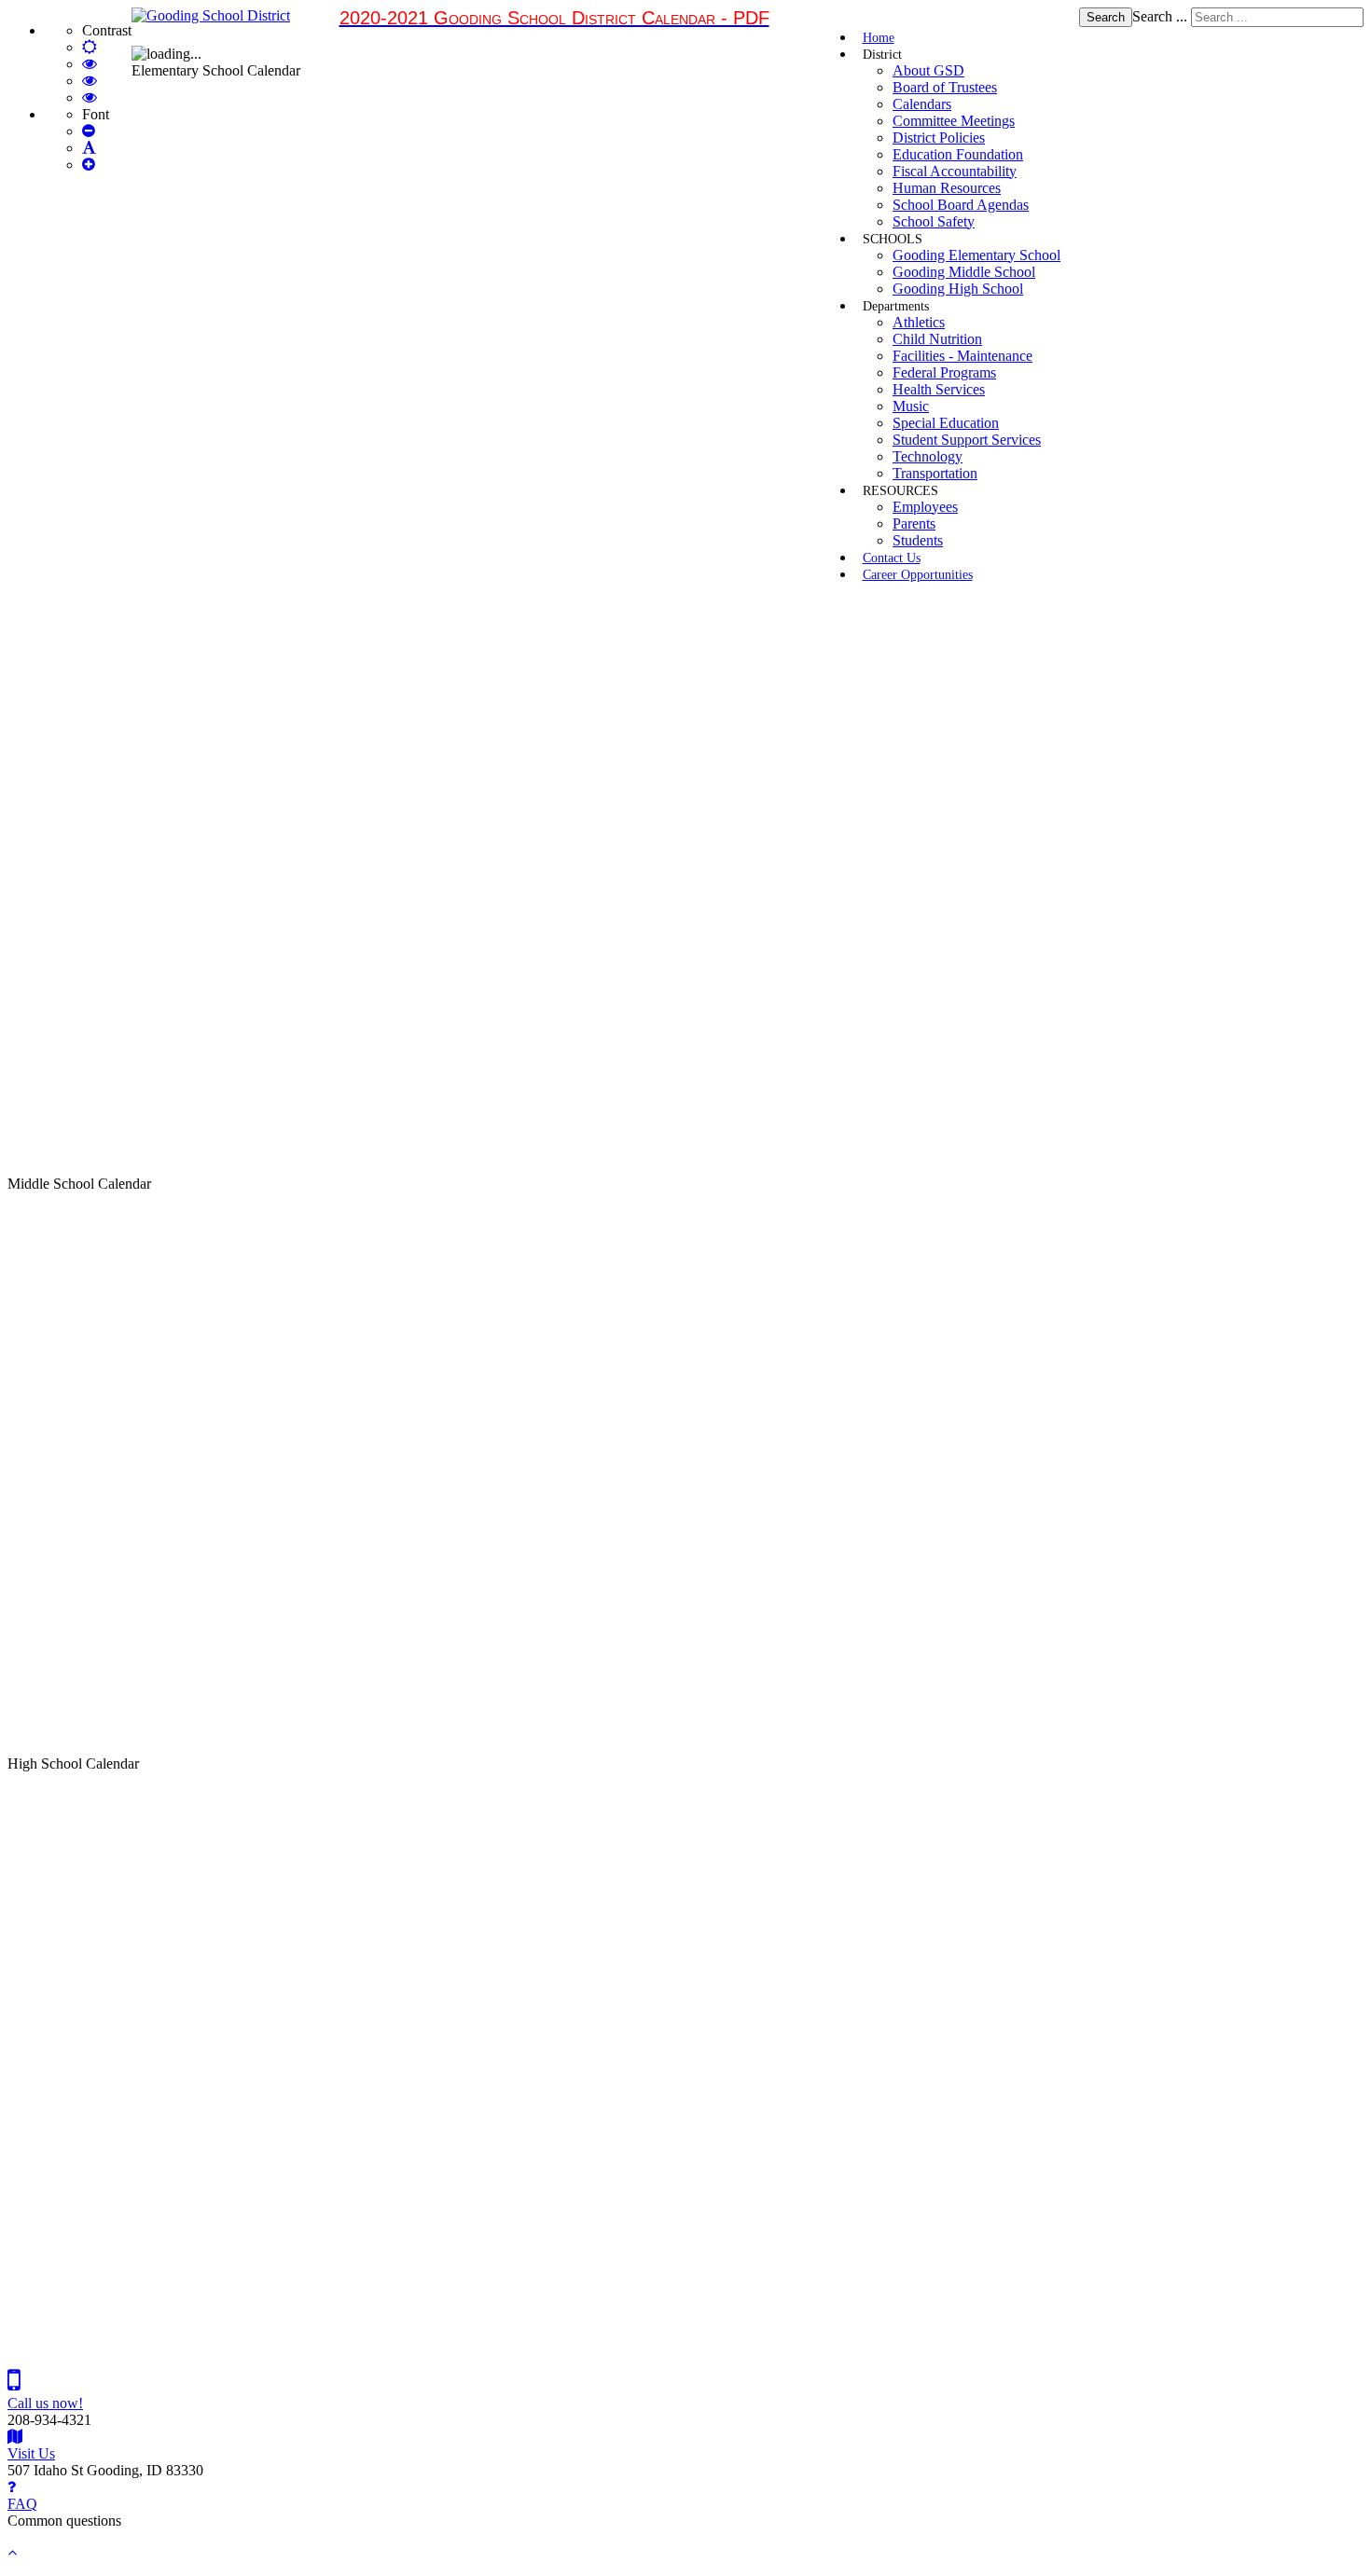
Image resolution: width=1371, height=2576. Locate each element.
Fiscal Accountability (955, 171)
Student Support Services (967, 440)
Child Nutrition (937, 339)
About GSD (928, 70)
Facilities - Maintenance (962, 356)
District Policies (939, 138)
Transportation (935, 473)
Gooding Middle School (964, 272)
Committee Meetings (954, 121)
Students (918, 540)
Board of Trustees (945, 87)
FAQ (22, 2504)
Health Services (939, 389)
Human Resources (947, 188)
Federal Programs (944, 372)
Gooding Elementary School (976, 255)
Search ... (1160, 16)
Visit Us (31, 2453)
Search (1106, 17)
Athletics (919, 322)
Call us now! (45, 2403)
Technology (928, 456)
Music (911, 406)
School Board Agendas (961, 205)
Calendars (922, 104)
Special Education (946, 423)
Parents (914, 523)
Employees (925, 507)
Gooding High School (958, 289)
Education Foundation (958, 154)
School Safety (934, 221)
